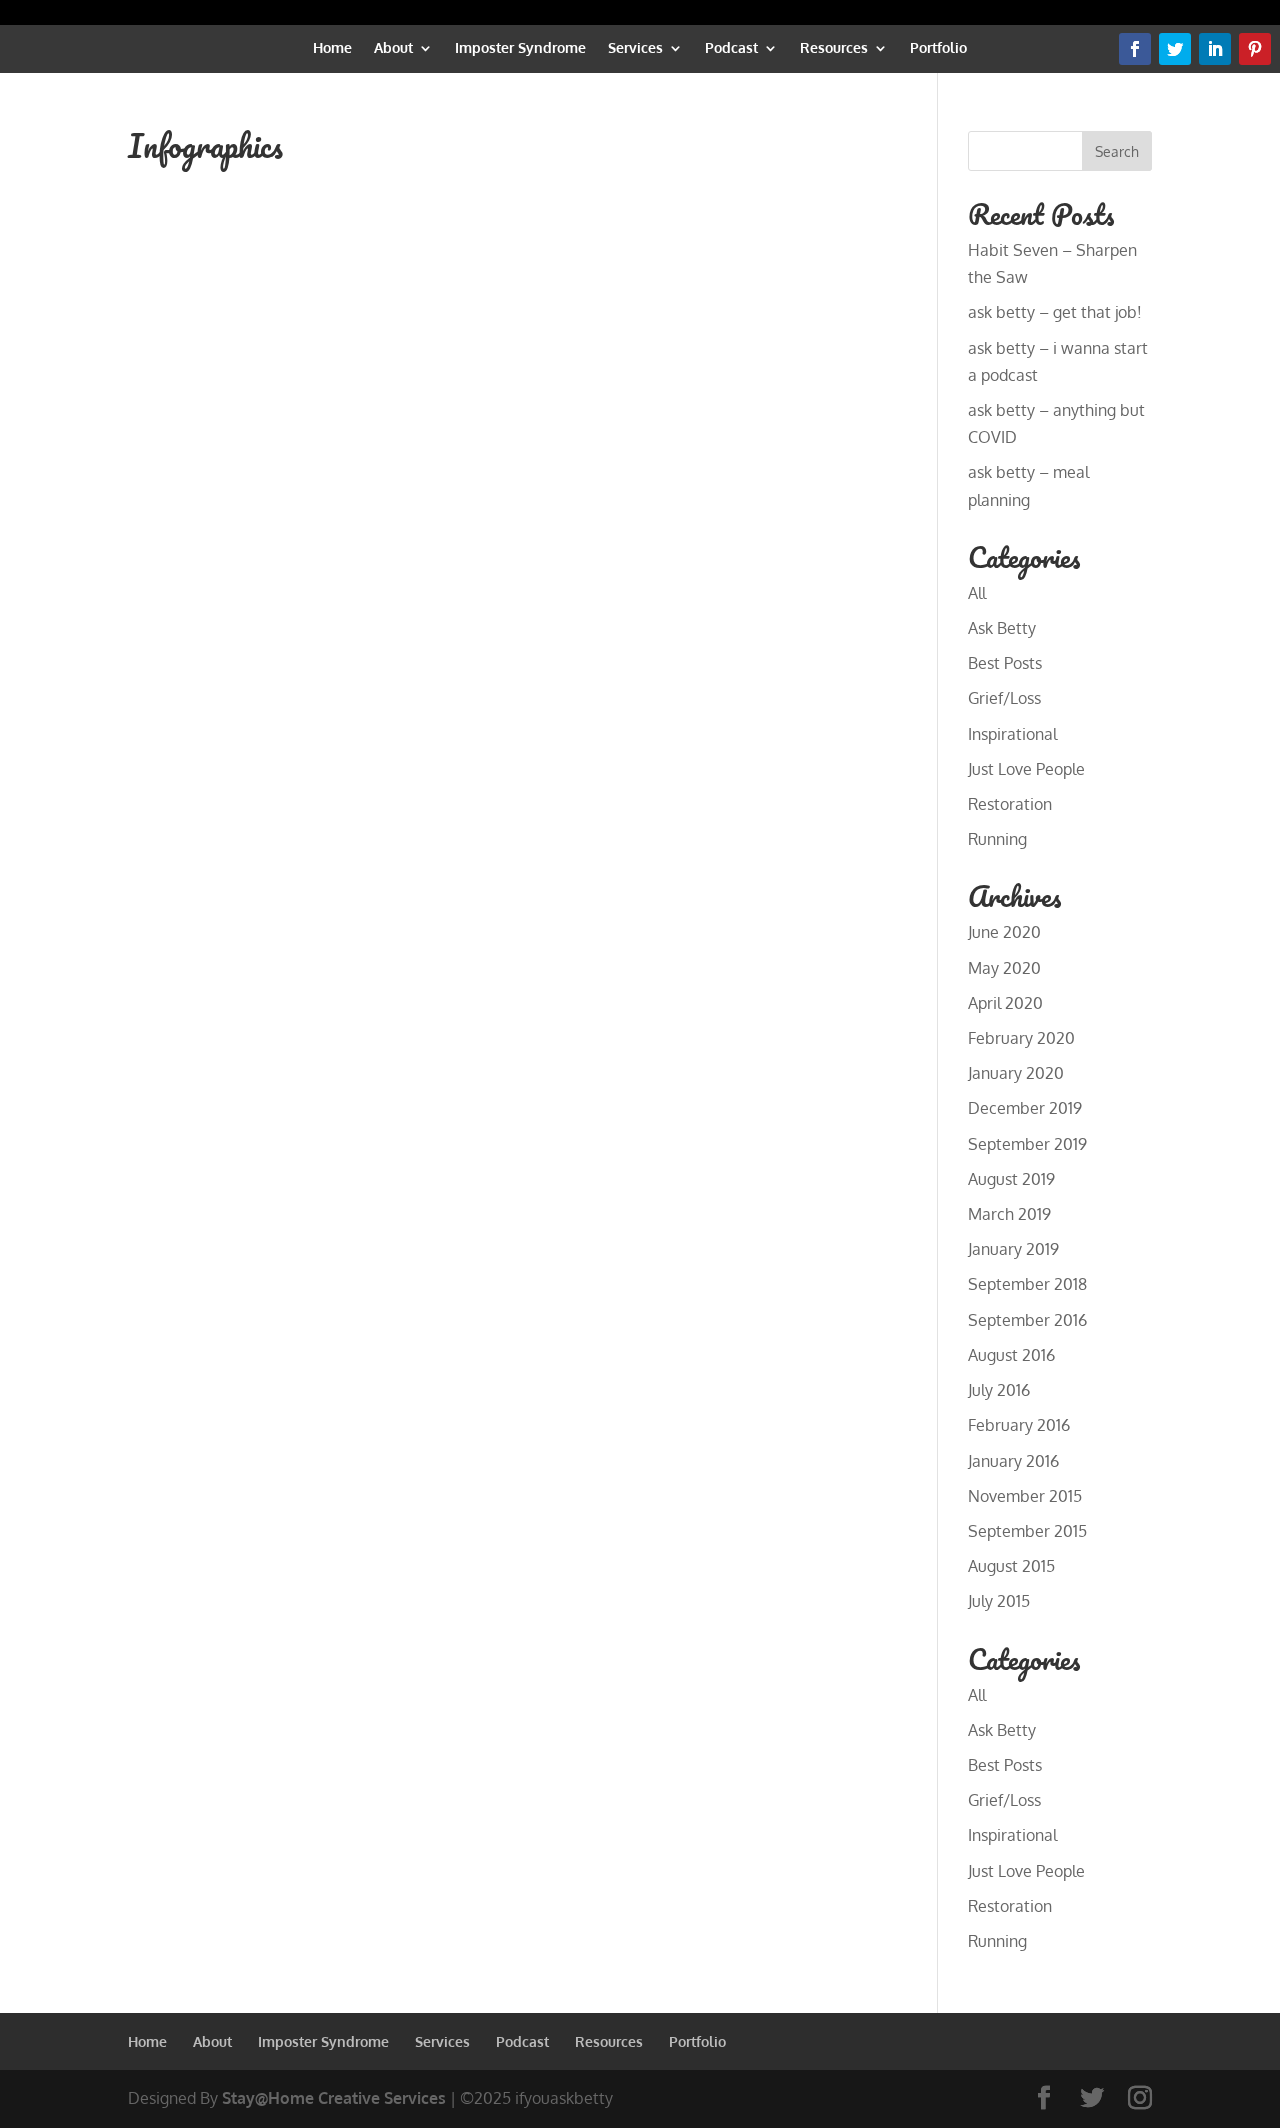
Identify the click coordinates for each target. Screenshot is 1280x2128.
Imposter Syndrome (520, 48)
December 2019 (1025, 1108)
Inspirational (1012, 734)
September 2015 (1027, 1531)
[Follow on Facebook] (1135, 49)
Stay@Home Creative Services (334, 2098)
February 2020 (1021, 1038)
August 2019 (1011, 1179)
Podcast (731, 48)
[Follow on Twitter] (1175, 49)
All (977, 593)
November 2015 (1025, 1496)
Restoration (1010, 804)
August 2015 (1011, 1566)
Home (332, 48)
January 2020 (1016, 1073)
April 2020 (1005, 1003)
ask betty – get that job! (1055, 312)
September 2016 (1027, 1320)
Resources (834, 48)
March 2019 (1009, 1214)
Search (1117, 151)
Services (635, 48)
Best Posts (1005, 663)
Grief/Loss (1004, 698)
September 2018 (1027, 1284)
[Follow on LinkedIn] (1215, 49)
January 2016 (1013, 1461)
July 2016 (999, 1390)
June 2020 (1004, 932)
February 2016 (1019, 1425)
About (393, 48)
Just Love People (1026, 769)
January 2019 (1013, 1249)
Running (997, 839)
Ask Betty (1002, 628)
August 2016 (1011, 1355)
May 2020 (1004, 968)
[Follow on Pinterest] (1255, 49)
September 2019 (1027, 1144)
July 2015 (999, 1601)
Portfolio (938, 48)
